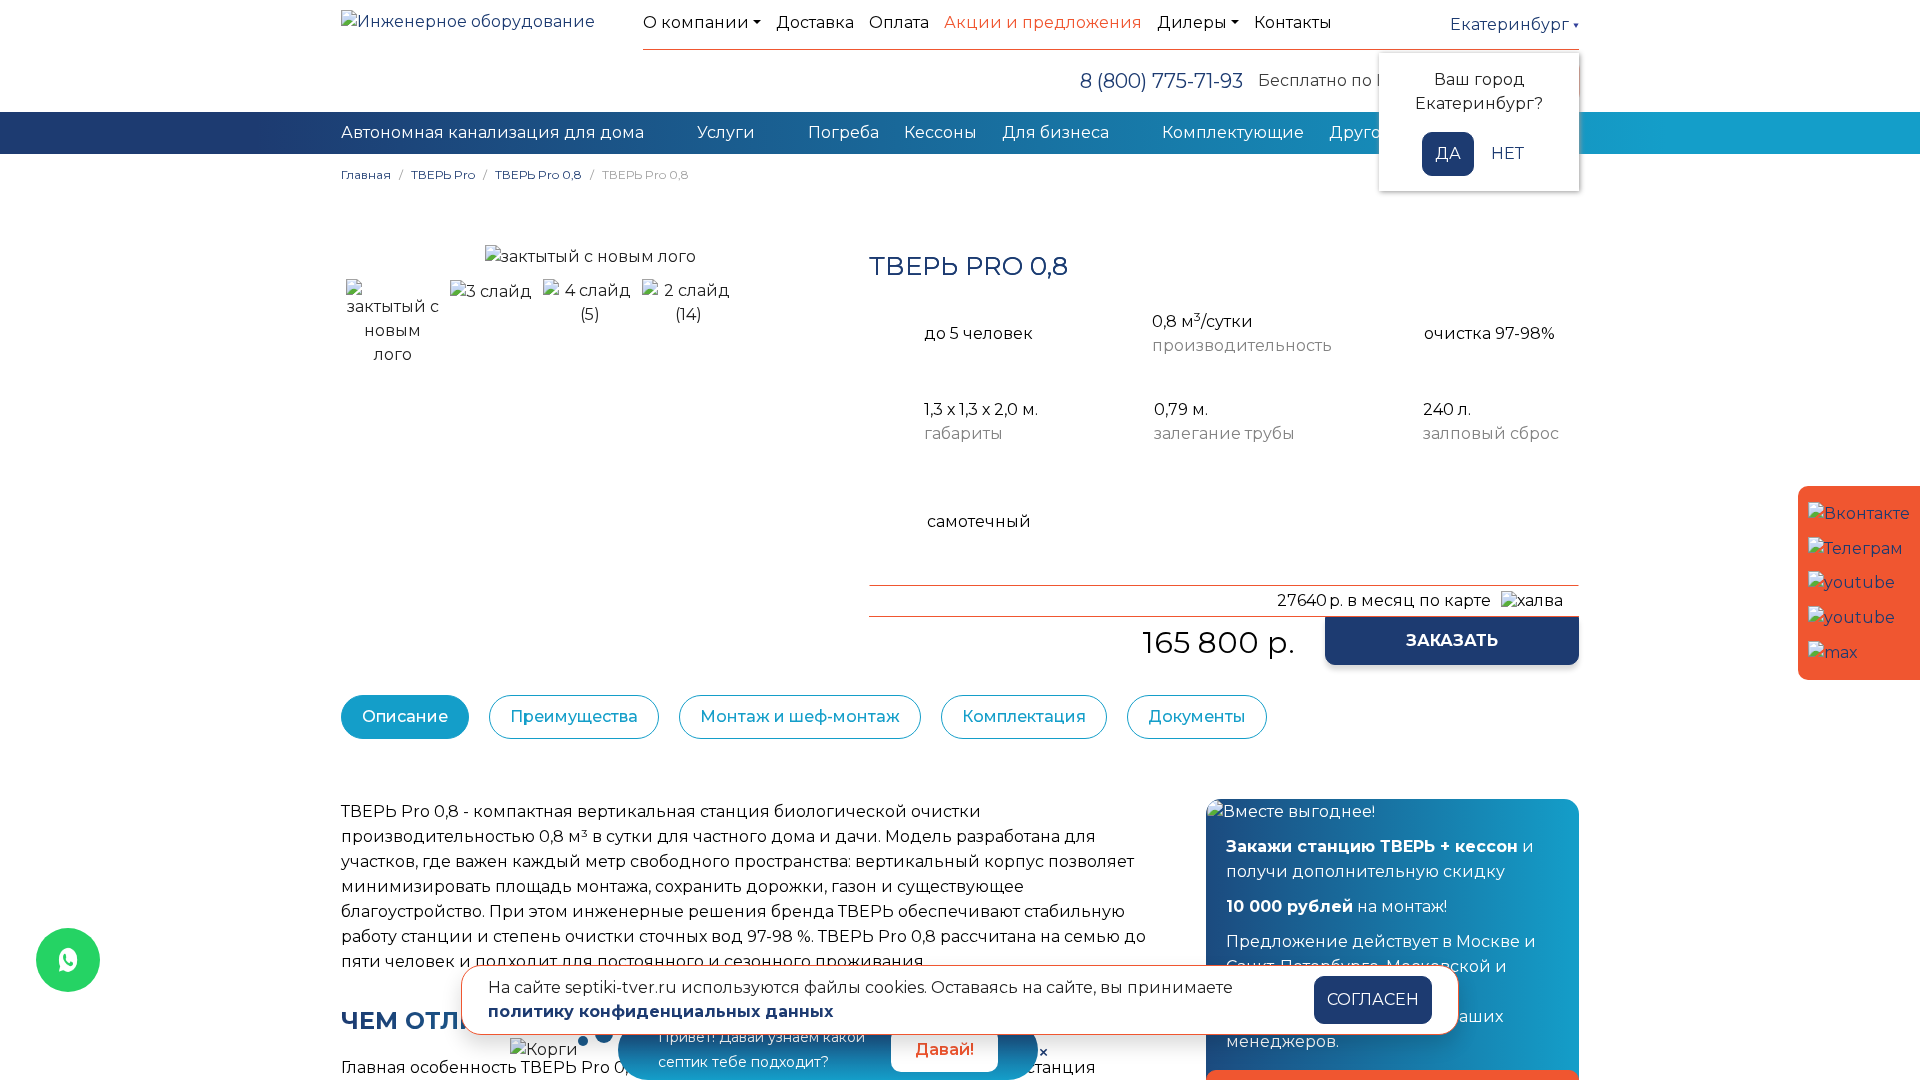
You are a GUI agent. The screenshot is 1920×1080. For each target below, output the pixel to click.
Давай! (944, 1049)
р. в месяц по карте (1384, 600)
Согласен (1373, 999)
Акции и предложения (1043, 22)
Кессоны (940, 132)
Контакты (1293, 22)
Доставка (815, 22)
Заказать (1452, 640)
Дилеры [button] (1192, 22)
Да (1448, 153)
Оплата (899, 22)
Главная (366, 174)
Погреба (843, 132)
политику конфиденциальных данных (660, 1011)
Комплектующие (1233, 132)
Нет (1507, 153)
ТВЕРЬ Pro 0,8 (538, 174)
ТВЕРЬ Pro (443, 174)
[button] (366, 256)
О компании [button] (696, 22)
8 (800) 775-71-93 (1161, 81)
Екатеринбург (1511, 24)
